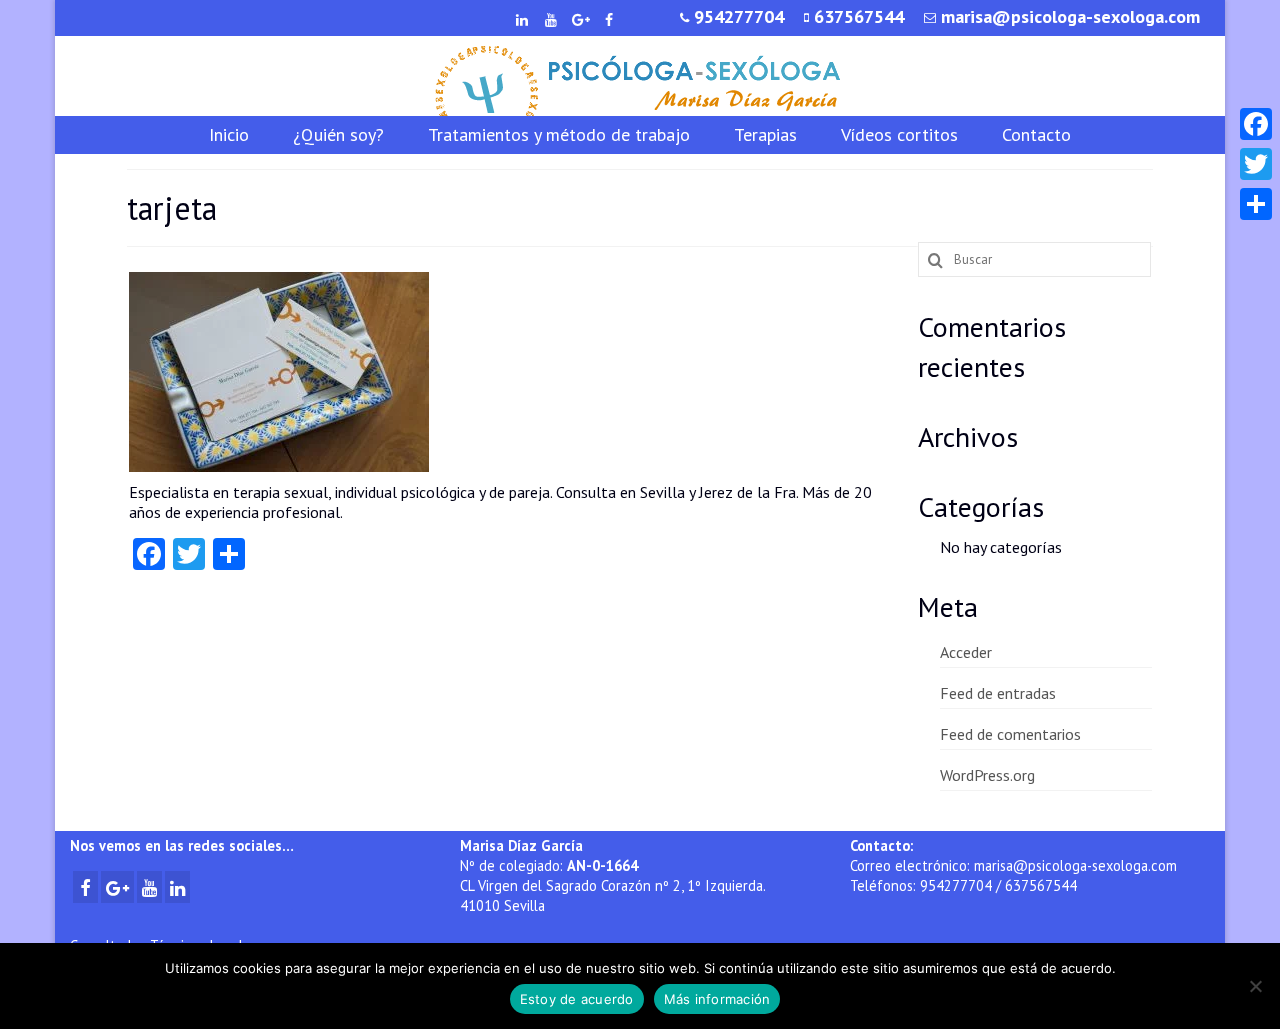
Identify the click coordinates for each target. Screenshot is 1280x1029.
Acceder (966, 652)
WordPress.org (987, 775)
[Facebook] (1256, 124)
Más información (717, 999)
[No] (1255, 986)
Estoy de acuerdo (577, 999)
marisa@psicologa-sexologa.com (1075, 865)
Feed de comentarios (1010, 734)
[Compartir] (1256, 204)
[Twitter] (1256, 164)
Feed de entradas (998, 693)
